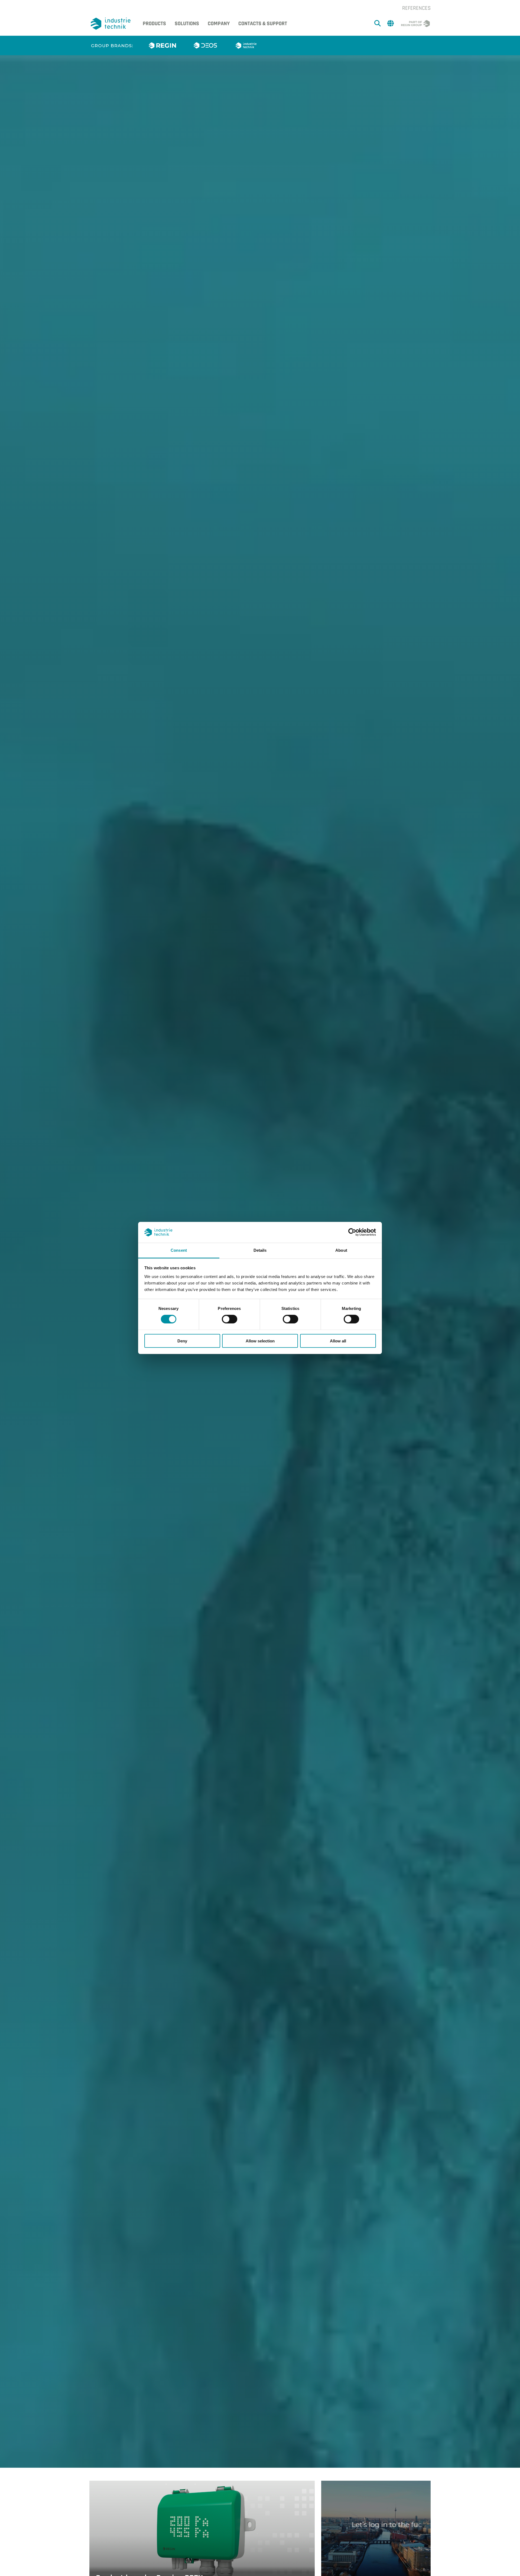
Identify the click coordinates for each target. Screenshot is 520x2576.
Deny (182, 1341)
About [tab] (341, 1250)
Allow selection (260, 1341)
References (416, 8)
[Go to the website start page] (112, 24)
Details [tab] (260, 1250)
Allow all (338, 1341)
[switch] (230, 1319)
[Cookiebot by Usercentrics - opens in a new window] (352, 1232)
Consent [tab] (179, 1250)
